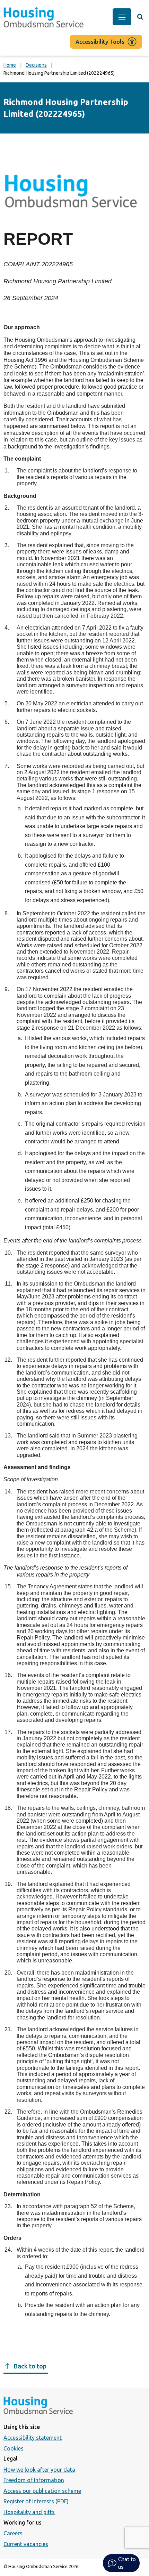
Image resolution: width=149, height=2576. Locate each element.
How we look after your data (39, 2470)
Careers (13, 2533)
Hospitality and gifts (29, 2512)
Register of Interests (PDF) (36, 2501)
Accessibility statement (33, 2438)
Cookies (14, 2448)
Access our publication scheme (42, 2491)
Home (10, 65)
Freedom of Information (34, 2480)
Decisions (36, 65)
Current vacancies (26, 2544)
